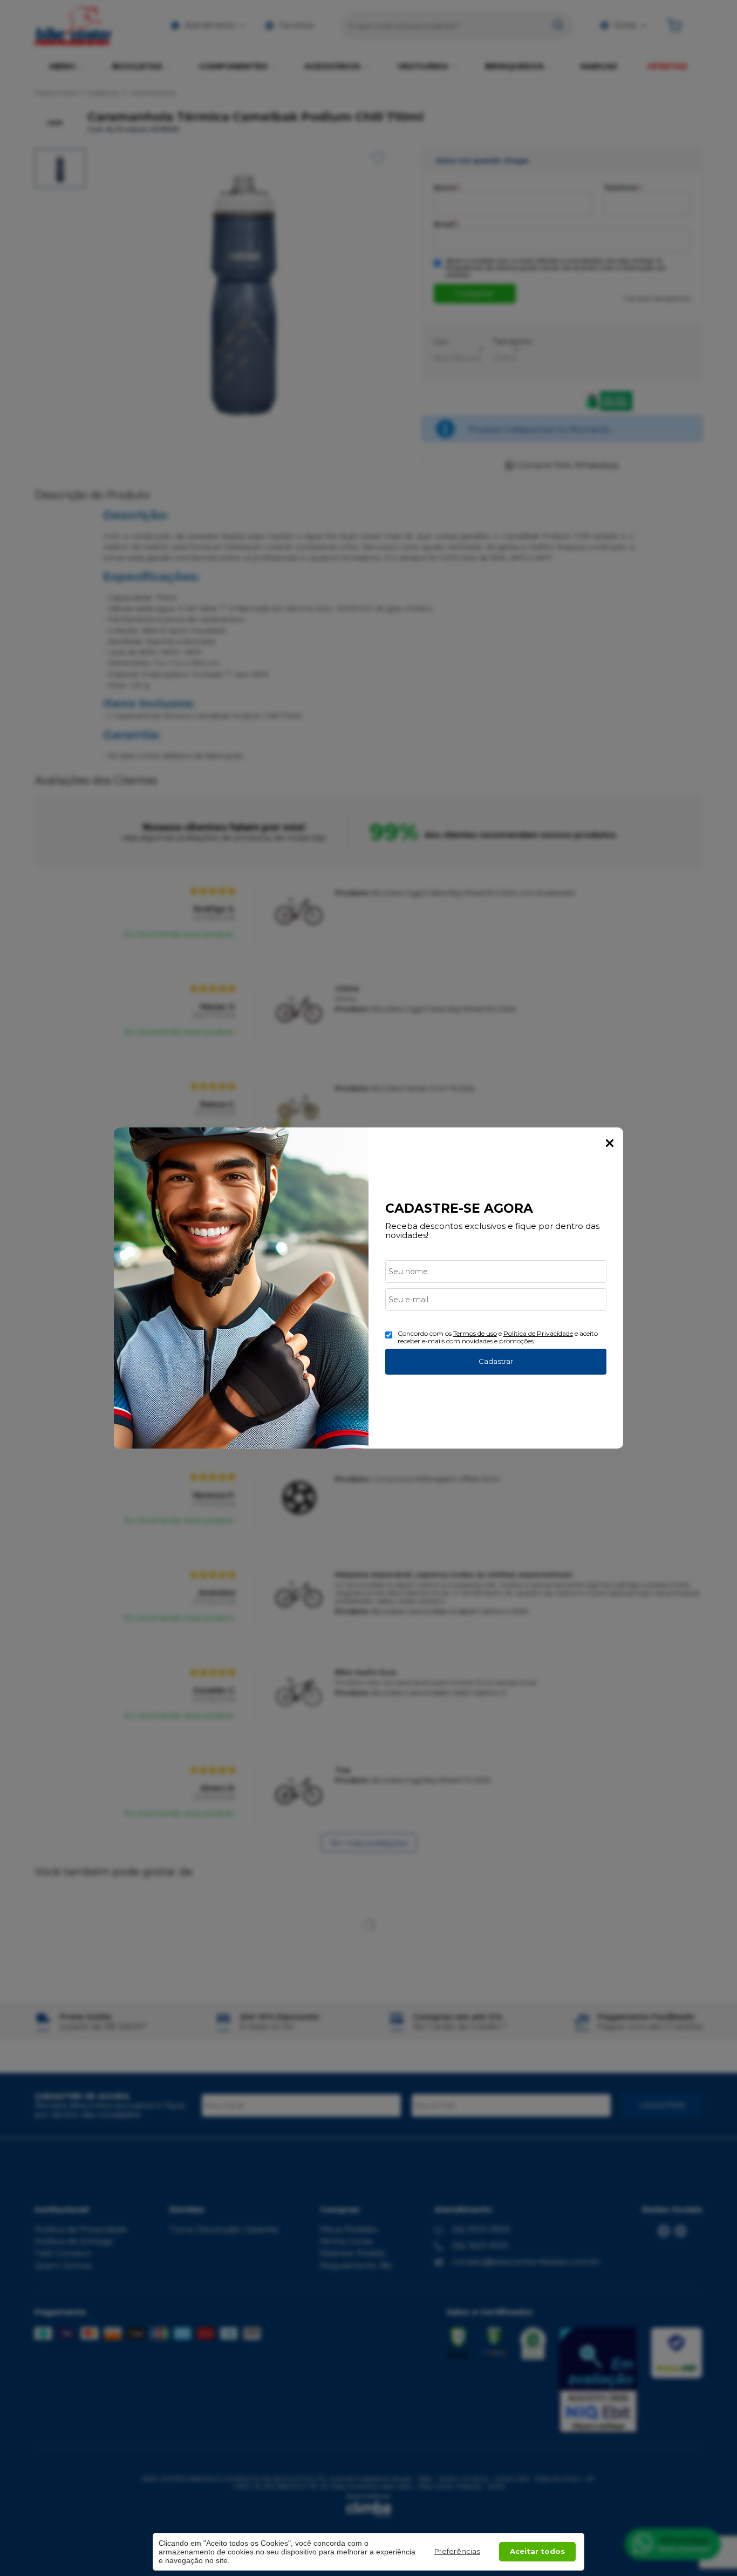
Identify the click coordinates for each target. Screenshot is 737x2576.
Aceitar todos (537, 2551)
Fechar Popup (610, 1143)
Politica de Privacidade (538, 1333)
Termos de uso (475, 1333)
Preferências (457, 2551)
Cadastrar (496, 1361)
